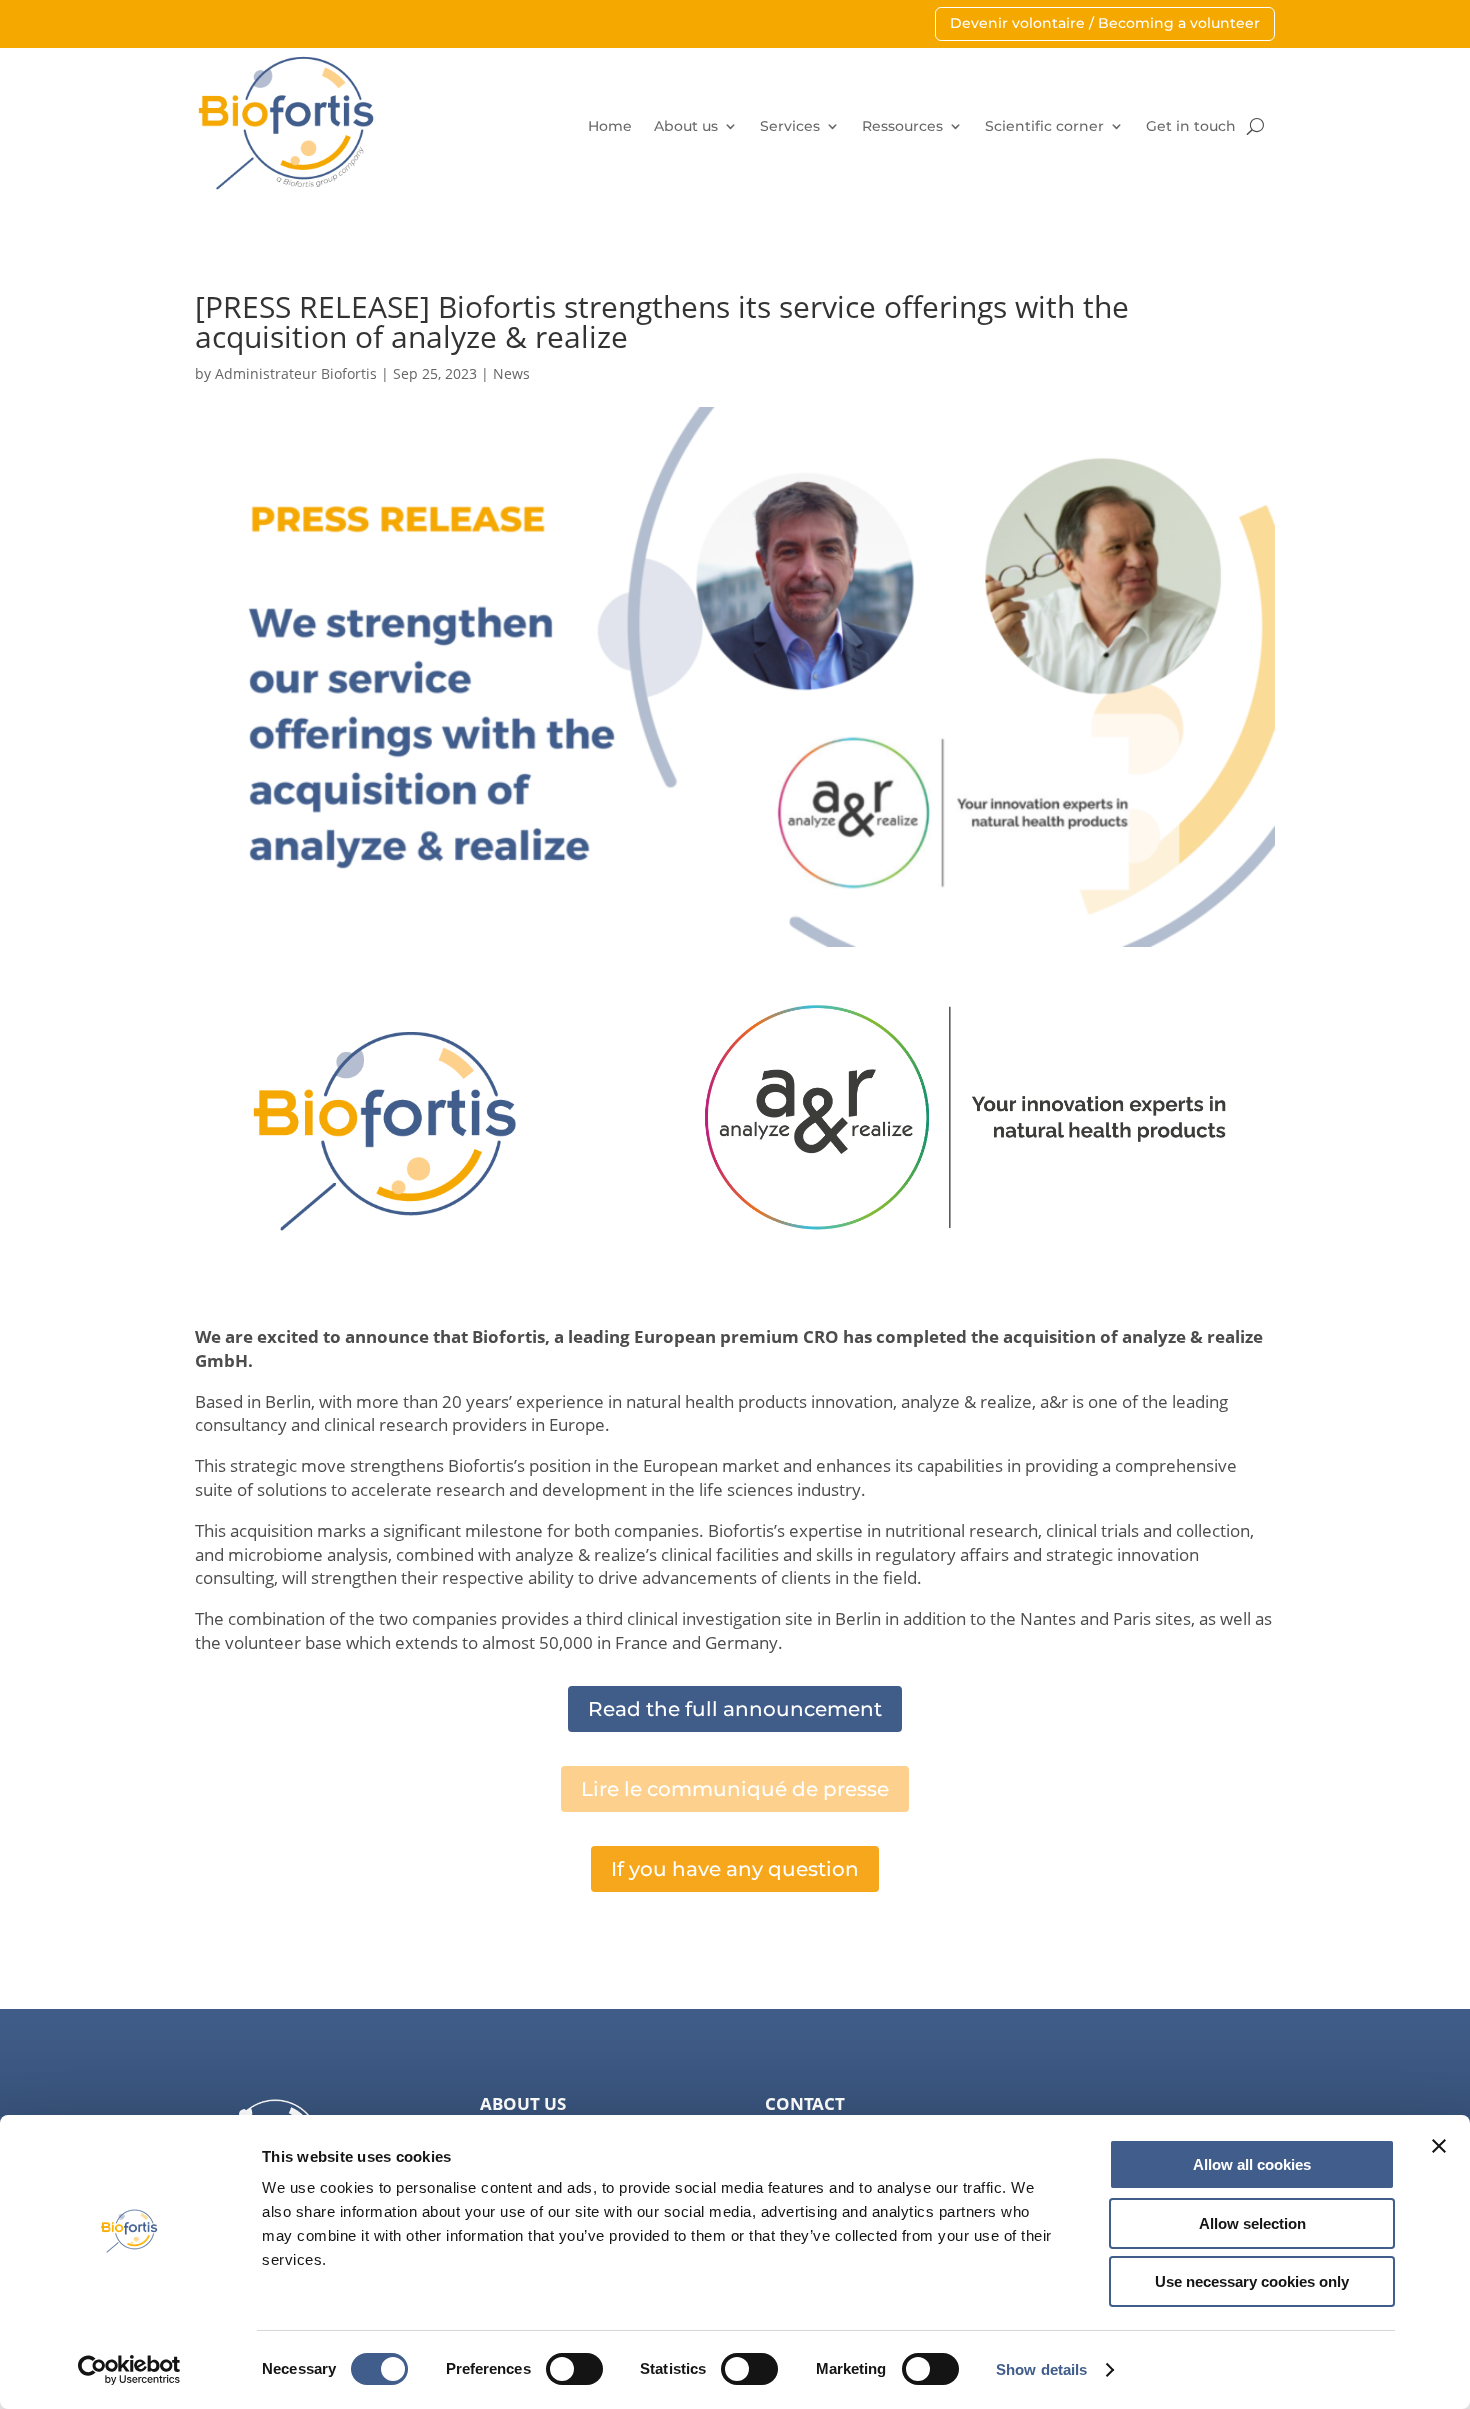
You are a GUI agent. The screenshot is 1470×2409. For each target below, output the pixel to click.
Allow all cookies (1252, 2164)
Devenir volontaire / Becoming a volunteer (1105, 23)
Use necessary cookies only (1252, 2281)
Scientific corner (1044, 126)
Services (790, 126)
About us (686, 126)
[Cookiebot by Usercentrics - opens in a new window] (129, 2370)
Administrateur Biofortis (296, 373)
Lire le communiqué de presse (735, 1789)
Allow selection (1252, 2223)
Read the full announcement (735, 1709)
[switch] (574, 2369)
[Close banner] (1439, 2146)
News (511, 373)
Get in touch (1191, 126)
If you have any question (735, 1869)
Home (610, 126)
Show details (1041, 2369)
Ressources (902, 126)
